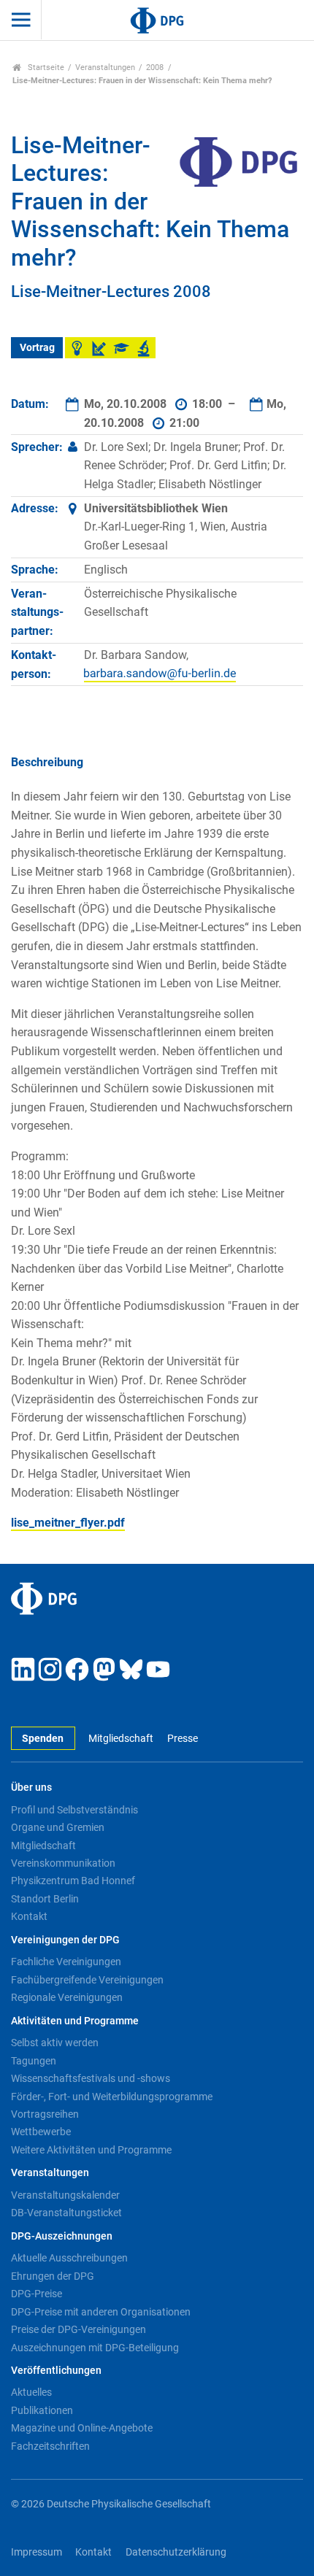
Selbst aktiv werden (55, 2043)
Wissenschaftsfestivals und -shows (91, 2078)
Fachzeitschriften (50, 2446)
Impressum (37, 2552)
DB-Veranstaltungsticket (66, 2213)
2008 (155, 68)
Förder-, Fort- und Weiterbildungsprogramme (112, 2097)
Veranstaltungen (105, 68)
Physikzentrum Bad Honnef (73, 1881)
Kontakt (29, 1916)
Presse (182, 1739)
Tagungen (34, 2061)
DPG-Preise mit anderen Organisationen (101, 2312)
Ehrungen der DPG (53, 2276)
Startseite (45, 68)
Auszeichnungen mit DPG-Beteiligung (95, 2348)
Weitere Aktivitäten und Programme (91, 2150)
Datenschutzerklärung (176, 2552)
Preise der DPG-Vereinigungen (78, 2329)
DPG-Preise (37, 2294)
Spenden (43, 1739)
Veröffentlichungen (56, 2371)
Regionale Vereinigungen (67, 1997)
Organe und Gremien (58, 1827)
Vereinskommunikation (63, 1863)
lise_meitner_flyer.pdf (68, 1523)
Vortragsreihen (45, 2114)
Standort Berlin (45, 1899)
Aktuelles (31, 2392)
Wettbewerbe (41, 2132)
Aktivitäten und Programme (75, 2021)
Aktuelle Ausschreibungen (69, 2258)
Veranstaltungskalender (65, 2195)
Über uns (31, 1788)
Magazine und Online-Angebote (82, 2428)
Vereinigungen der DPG (65, 1940)
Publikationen (42, 2410)
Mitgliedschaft (121, 1739)
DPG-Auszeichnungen (62, 2236)
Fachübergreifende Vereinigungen (87, 1980)
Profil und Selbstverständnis (74, 1810)
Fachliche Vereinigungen (66, 1962)
